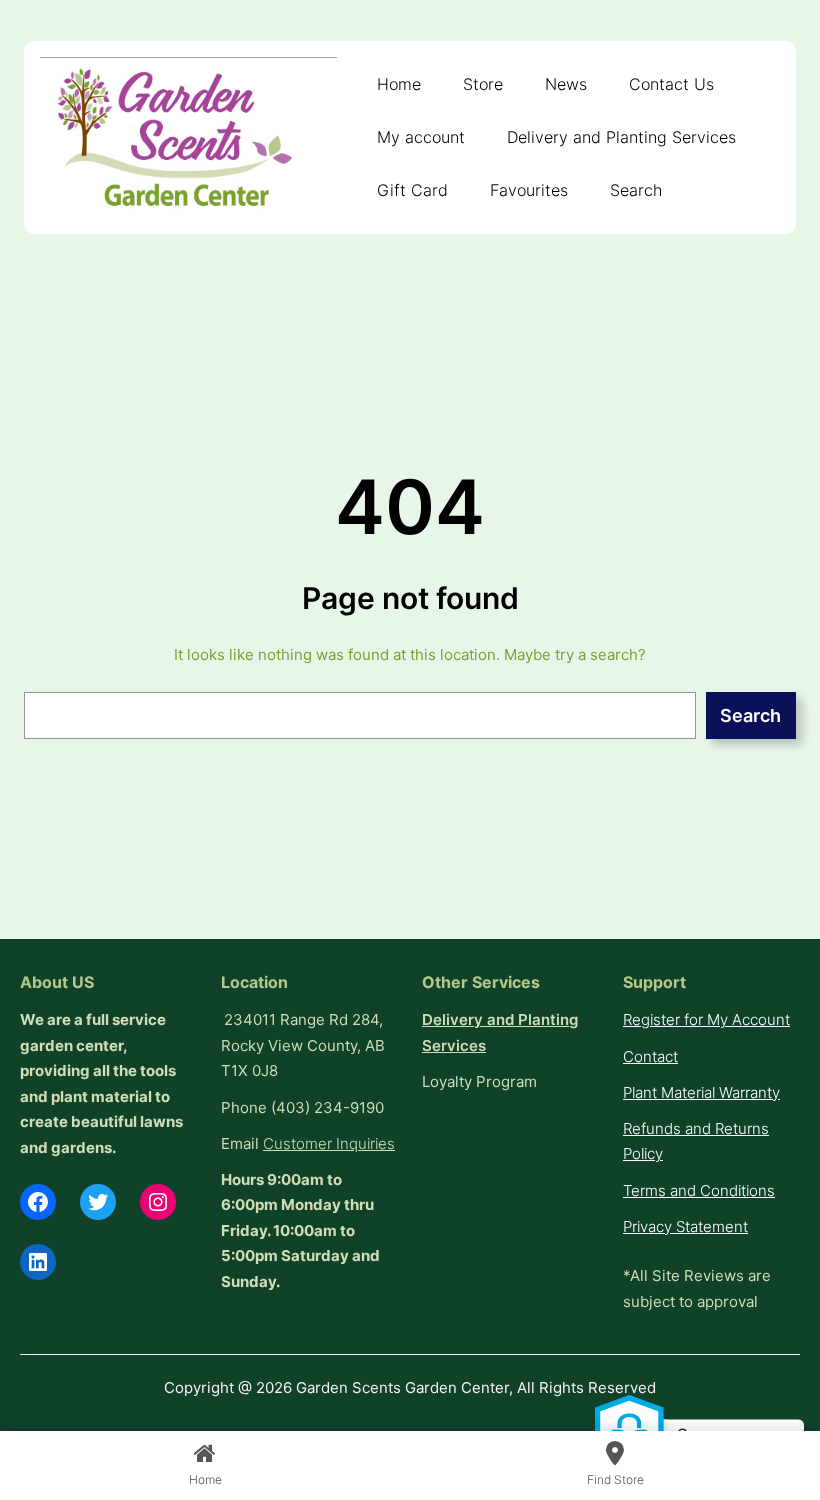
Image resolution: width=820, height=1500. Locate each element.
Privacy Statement (685, 1226)
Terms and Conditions (699, 1190)
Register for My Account (706, 1019)
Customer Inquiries (329, 1143)
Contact (650, 1056)
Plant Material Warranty (701, 1092)
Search (750, 715)
